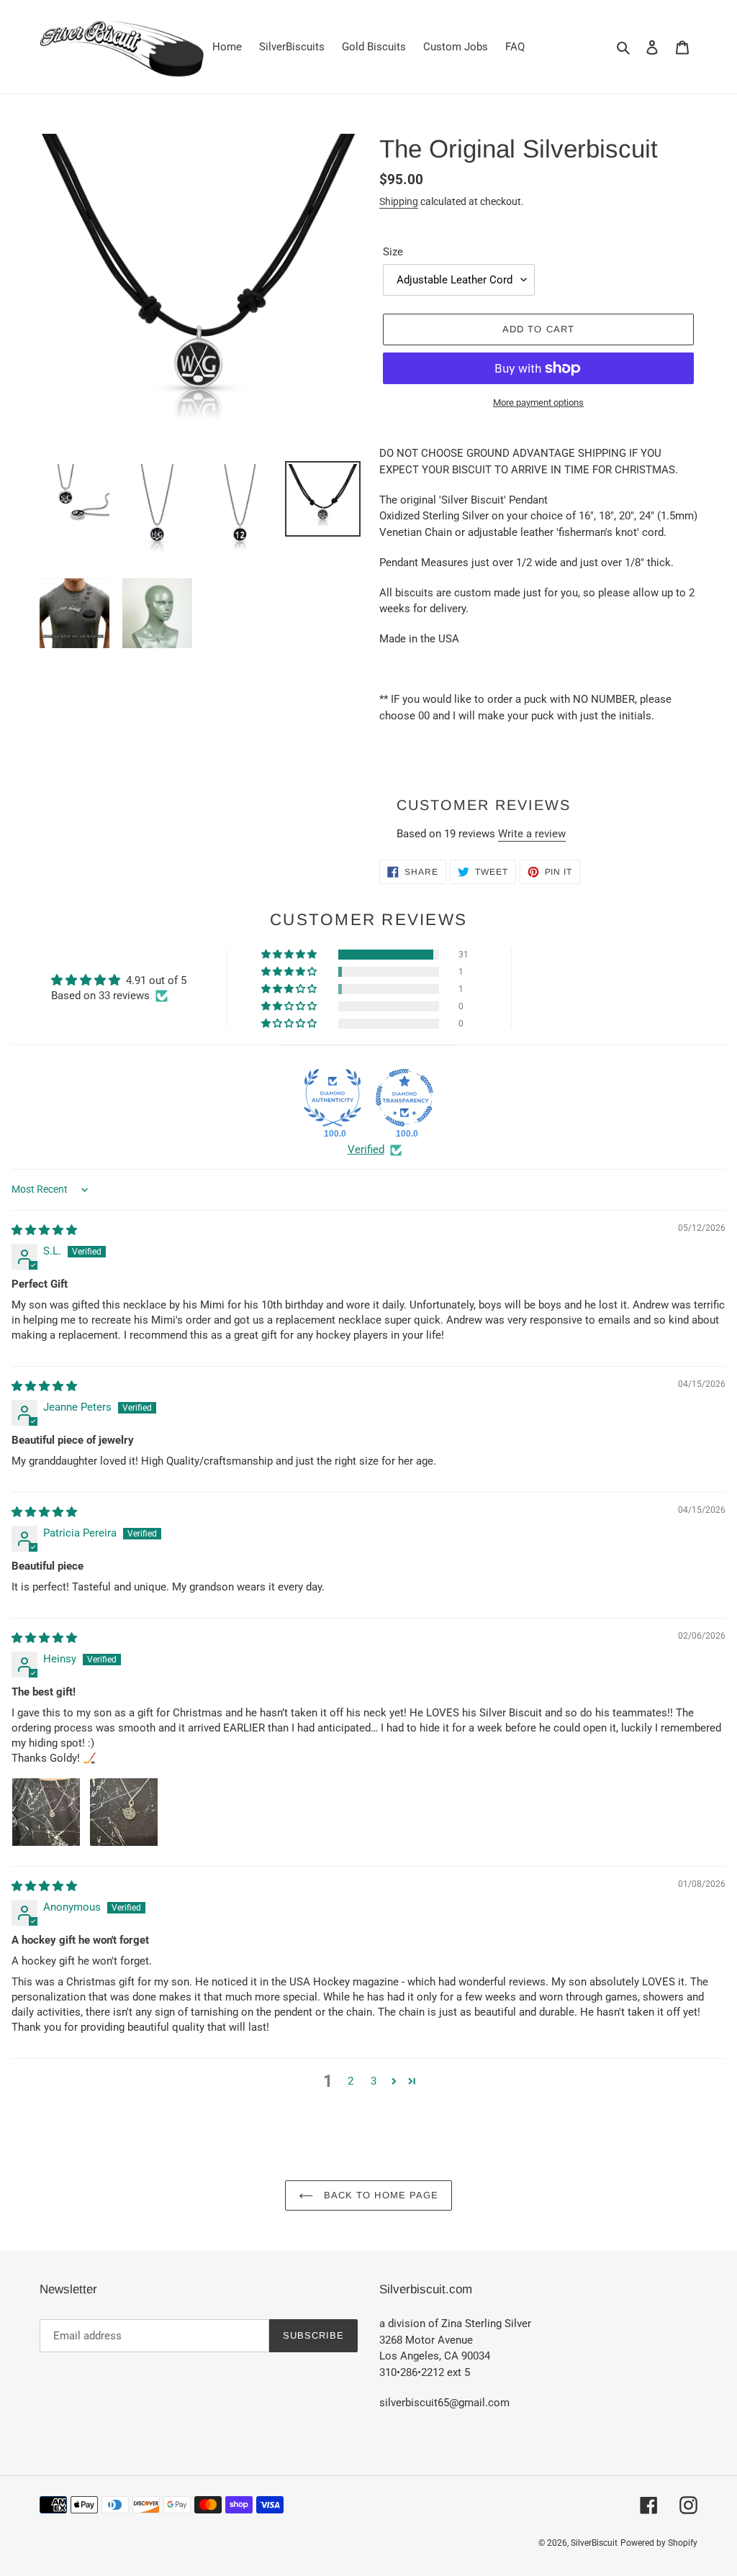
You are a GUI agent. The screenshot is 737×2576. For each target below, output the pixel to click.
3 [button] (374, 2081)
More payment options (538, 402)
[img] (44, 1230)
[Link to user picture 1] (46, 1812)
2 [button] (351, 2081)
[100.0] (333, 1098)
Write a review (532, 834)
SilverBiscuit (594, 2543)
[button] (290, 955)
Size (393, 252)
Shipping (399, 201)
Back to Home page (379, 2195)
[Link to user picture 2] (124, 1812)
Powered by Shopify (659, 2543)
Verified (366, 1150)
